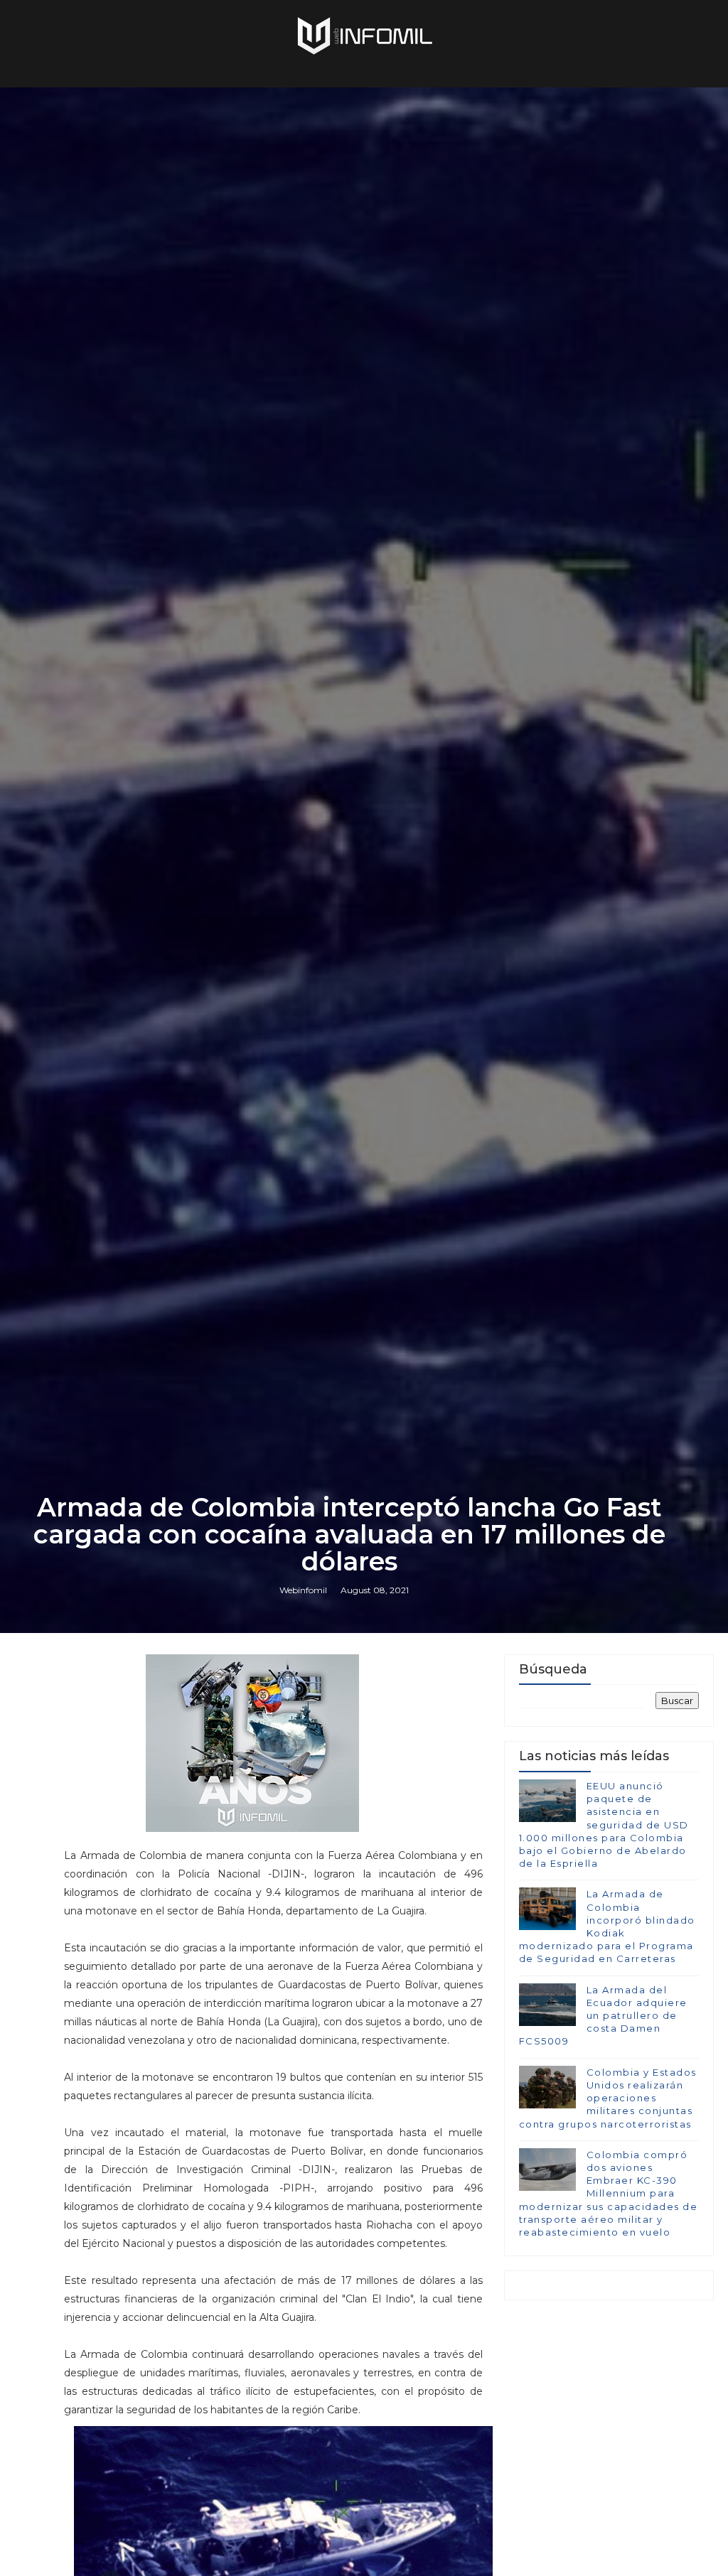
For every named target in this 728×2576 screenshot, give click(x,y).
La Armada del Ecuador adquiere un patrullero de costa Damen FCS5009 (603, 2016)
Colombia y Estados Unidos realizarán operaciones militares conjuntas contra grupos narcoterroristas (608, 2098)
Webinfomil (303, 1590)
